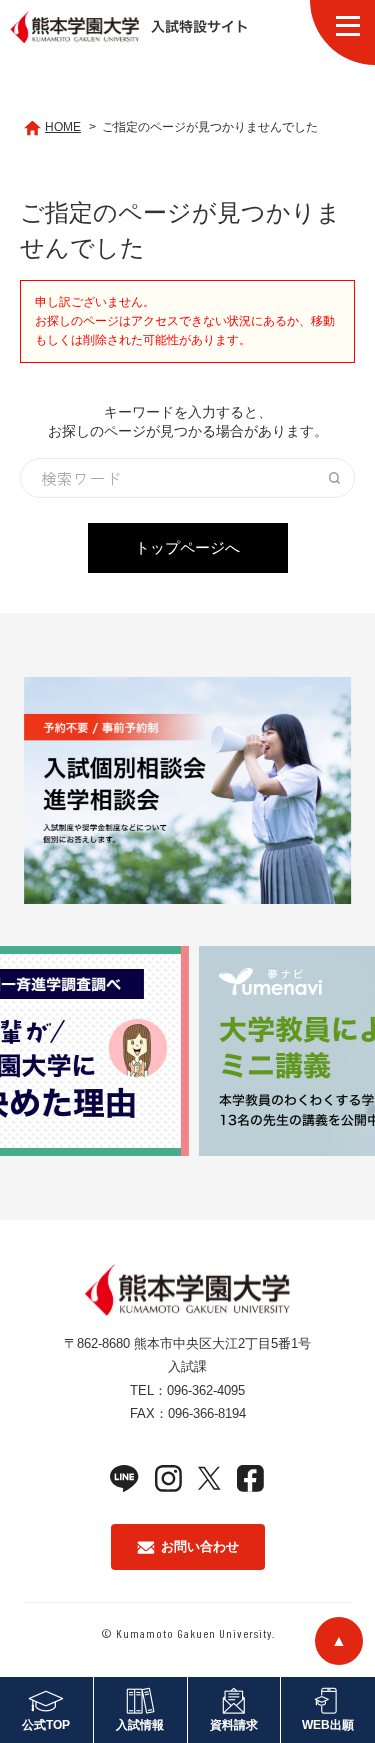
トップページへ (187, 547)
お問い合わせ (200, 1546)
